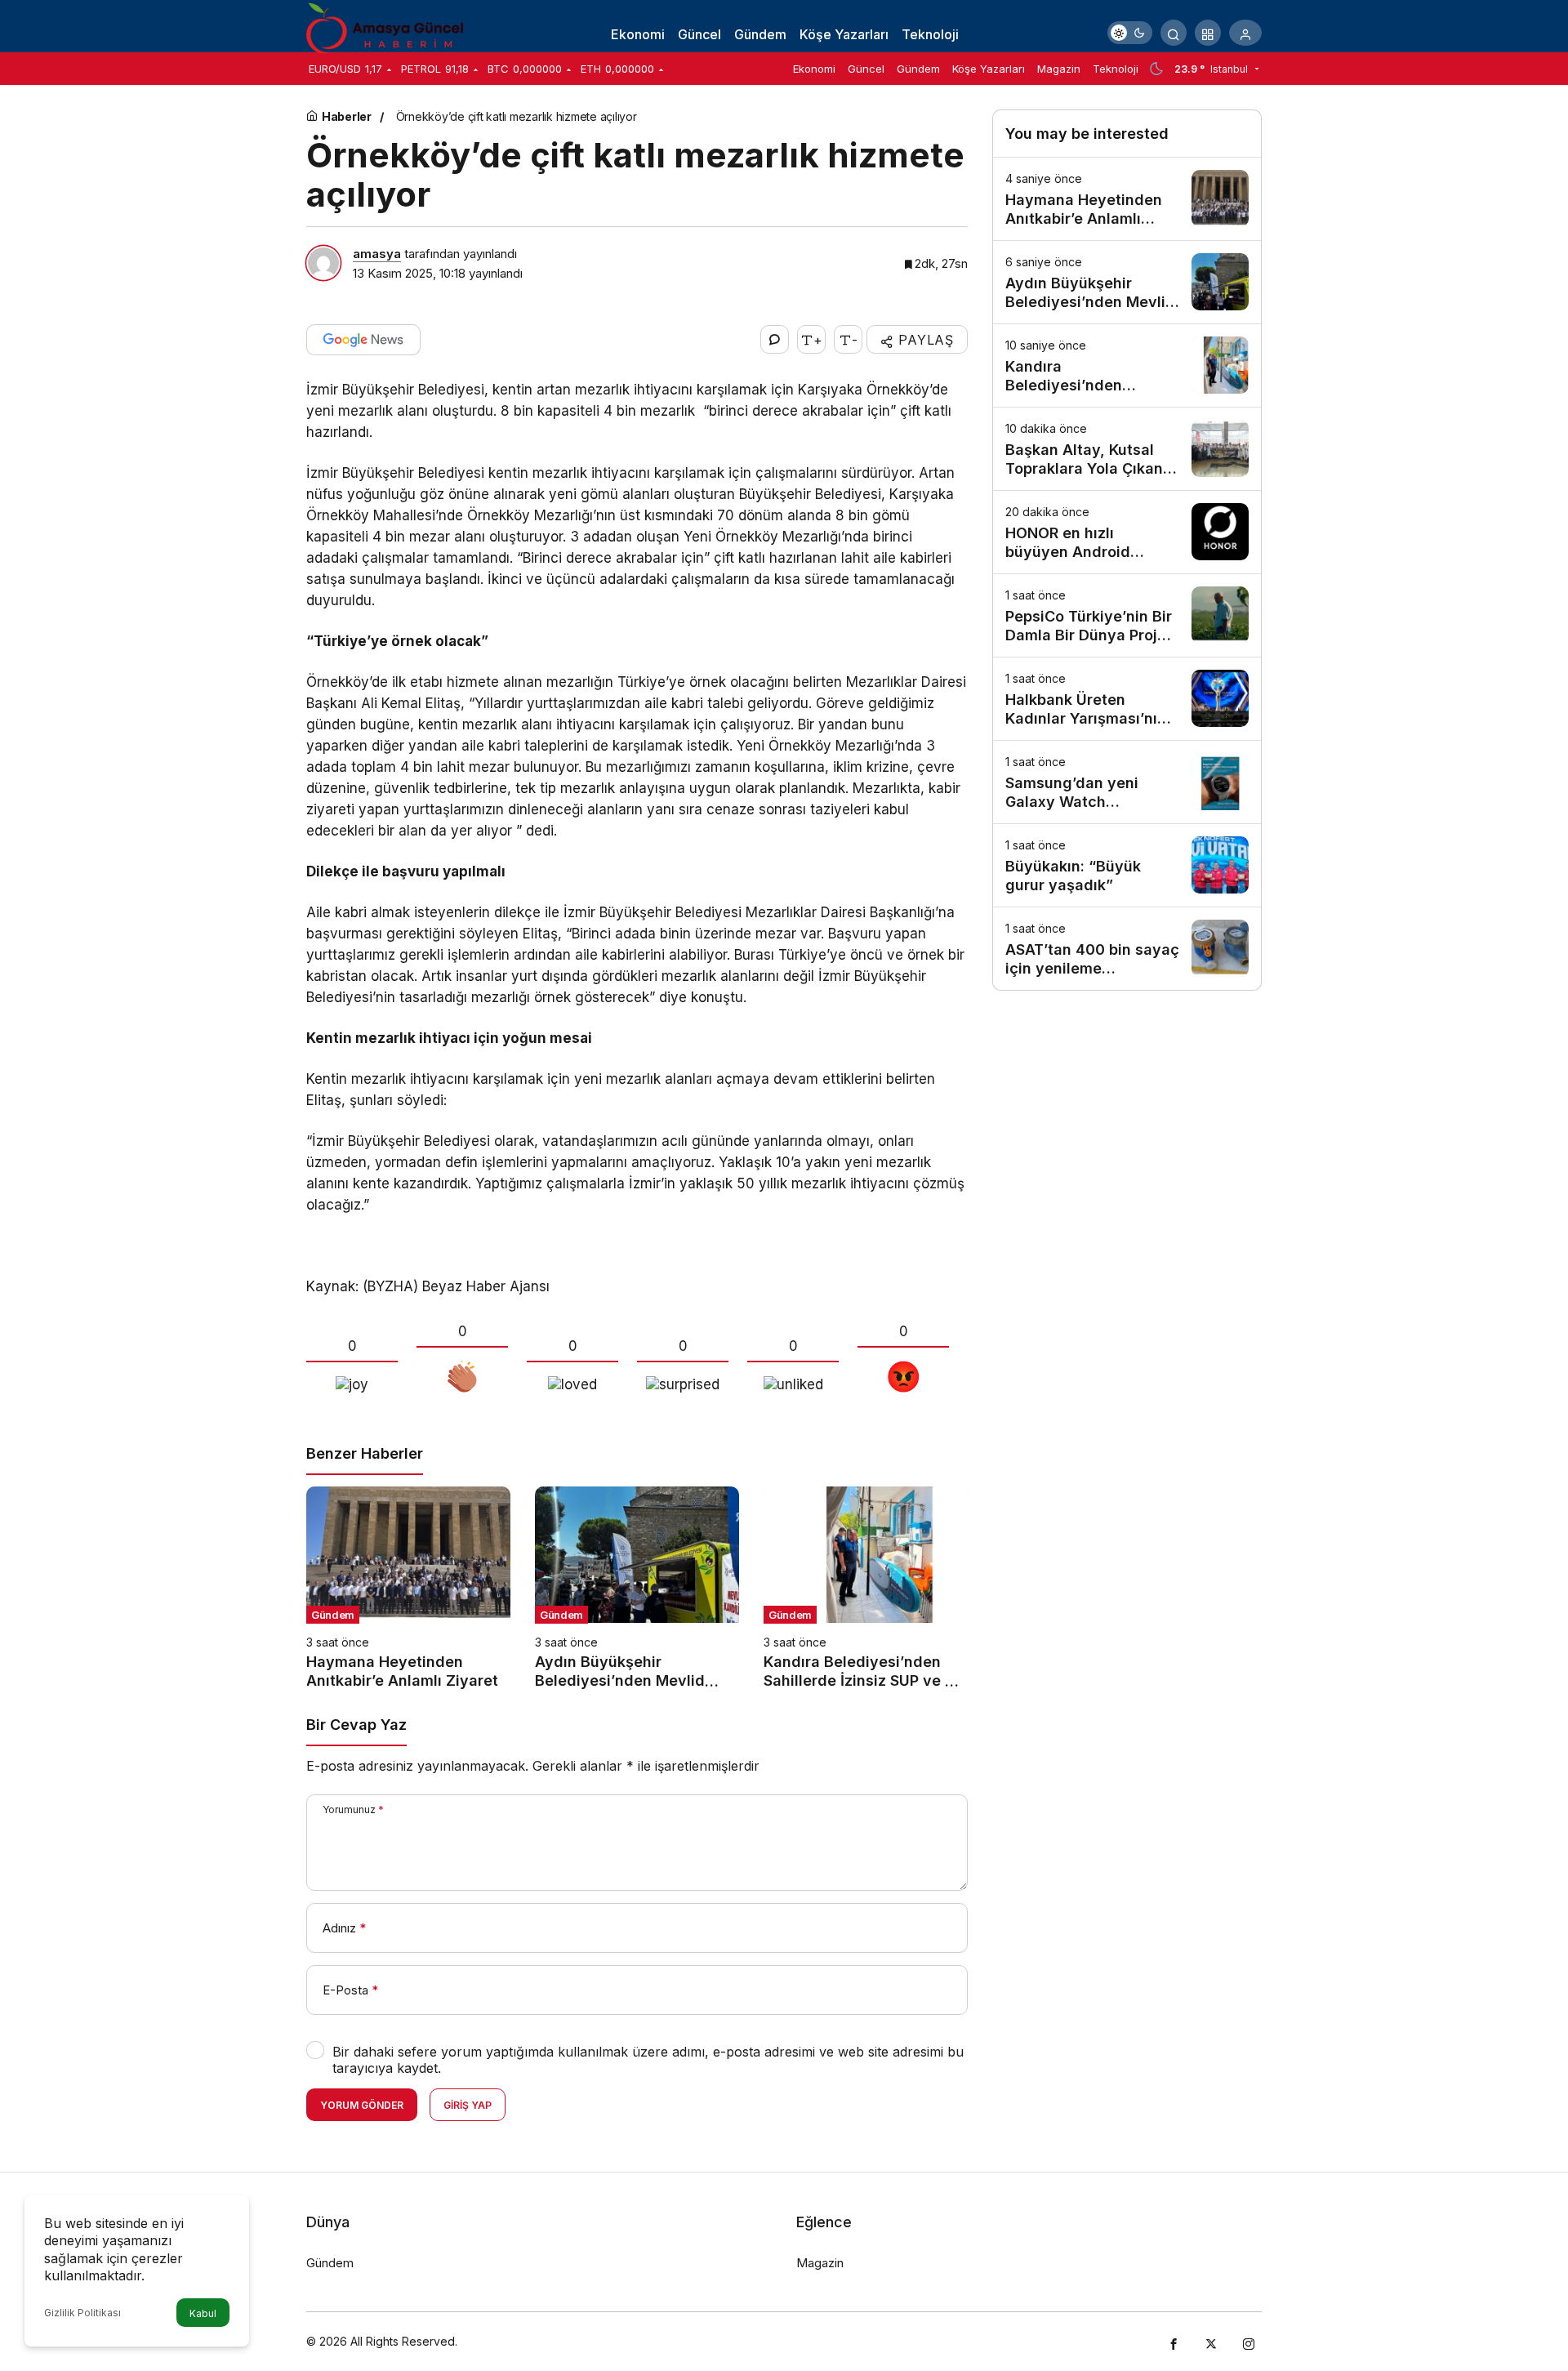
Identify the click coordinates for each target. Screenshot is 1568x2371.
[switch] (1130, 33)
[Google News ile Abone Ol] (363, 340)
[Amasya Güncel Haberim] (388, 31)
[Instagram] (1249, 2342)
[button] (1208, 33)
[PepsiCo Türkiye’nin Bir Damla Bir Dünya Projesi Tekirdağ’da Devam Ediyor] (1127, 615)
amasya (377, 254)
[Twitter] (1211, 2342)
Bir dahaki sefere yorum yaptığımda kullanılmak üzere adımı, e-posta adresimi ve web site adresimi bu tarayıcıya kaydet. (648, 2060)
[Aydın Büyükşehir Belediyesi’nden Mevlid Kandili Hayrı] (637, 1589)
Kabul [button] (203, 2313)
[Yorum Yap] (775, 339)
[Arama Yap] (1174, 33)
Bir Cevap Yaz (356, 1725)
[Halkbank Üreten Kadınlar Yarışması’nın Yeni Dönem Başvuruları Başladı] (1127, 699)
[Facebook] (1174, 2342)
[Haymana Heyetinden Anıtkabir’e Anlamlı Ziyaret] (408, 1589)
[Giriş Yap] (1245, 33)
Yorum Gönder (362, 2105)
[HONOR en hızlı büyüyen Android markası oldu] (1127, 532)
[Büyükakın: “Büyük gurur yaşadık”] (1127, 865)
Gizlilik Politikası (82, 2313)
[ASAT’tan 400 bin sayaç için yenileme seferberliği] (1127, 949)
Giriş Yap (468, 2105)
